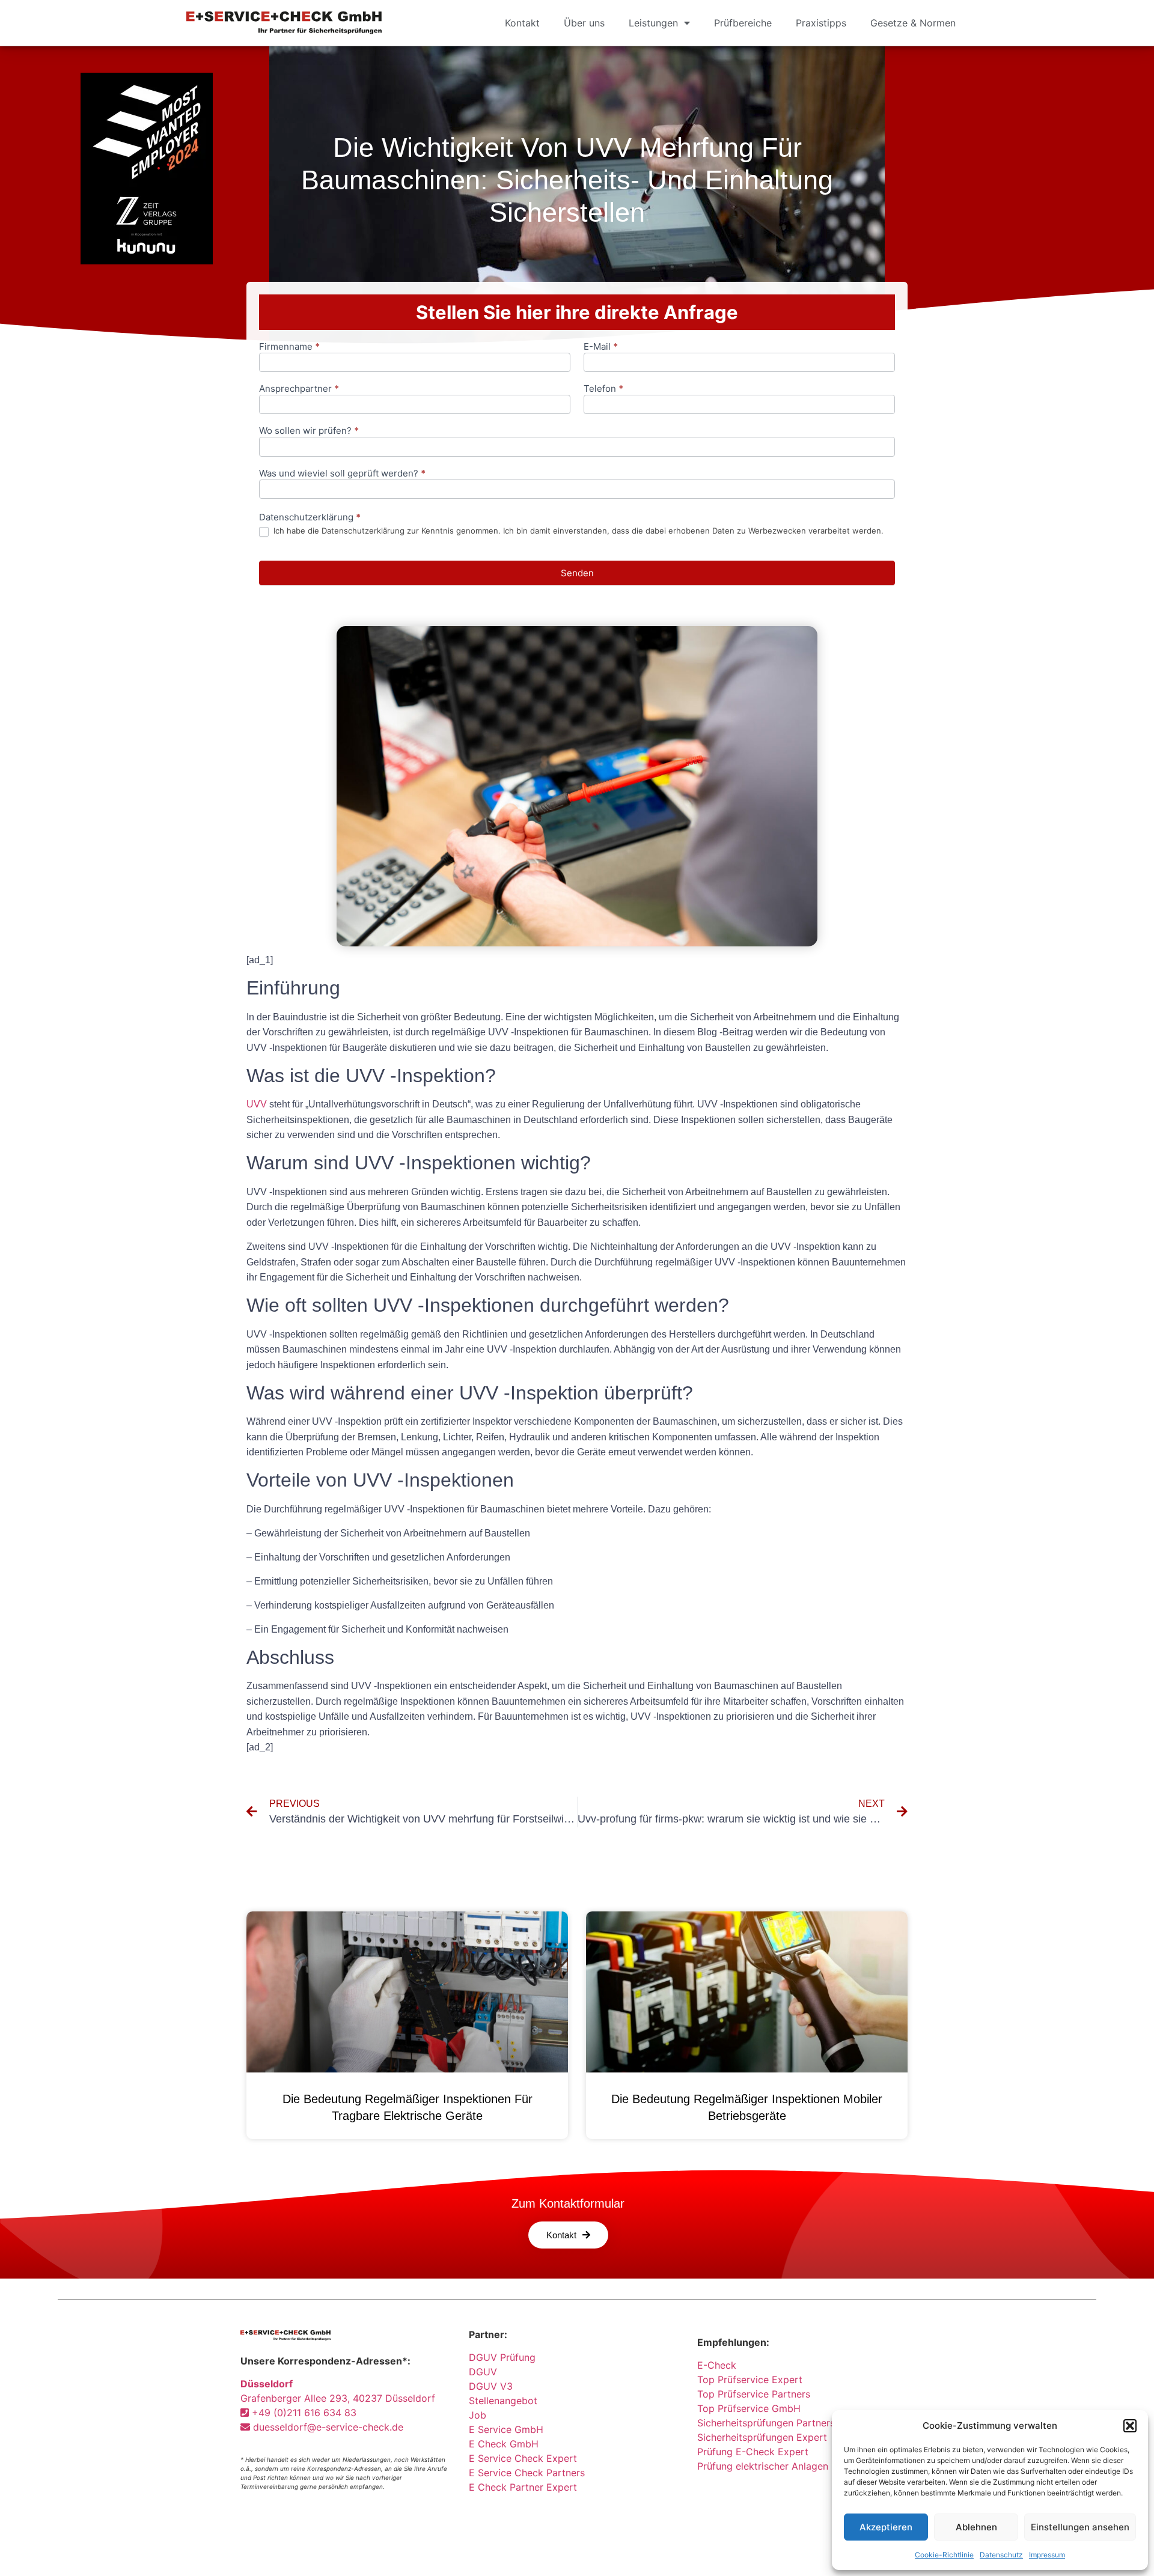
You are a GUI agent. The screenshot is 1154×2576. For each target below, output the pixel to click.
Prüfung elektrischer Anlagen (763, 2466)
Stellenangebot (503, 2401)
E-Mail (601, 347)
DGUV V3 (491, 2386)
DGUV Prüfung (502, 2357)
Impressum (1047, 2555)
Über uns (584, 23)
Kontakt (522, 23)
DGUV (483, 2372)
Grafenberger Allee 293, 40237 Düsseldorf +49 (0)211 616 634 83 (338, 2398)
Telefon (603, 389)
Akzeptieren (886, 2527)
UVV (257, 1104)
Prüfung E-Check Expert (753, 2452)
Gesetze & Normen (913, 23)
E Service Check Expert (526, 2458)
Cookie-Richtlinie (944, 2555)
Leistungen (653, 23)
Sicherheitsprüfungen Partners (766, 2423)
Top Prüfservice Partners (754, 2394)
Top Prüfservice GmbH (749, 2408)
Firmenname (289, 347)
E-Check (717, 2365)
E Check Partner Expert (523, 2487)
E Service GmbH (506, 2429)
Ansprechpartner (299, 389)
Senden (577, 573)
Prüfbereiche (743, 23)
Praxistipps (821, 23)
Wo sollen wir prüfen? (309, 431)
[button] (1130, 2426)
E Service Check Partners (527, 2473)
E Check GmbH (504, 2444)
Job (478, 2415)
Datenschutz (1001, 2555)
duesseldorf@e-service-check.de (327, 2427)
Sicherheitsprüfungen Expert (762, 2437)
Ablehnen (976, 2527)
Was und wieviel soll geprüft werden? (342, 474)
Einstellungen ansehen (1080, 2527)
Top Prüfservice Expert (750, 2380)
